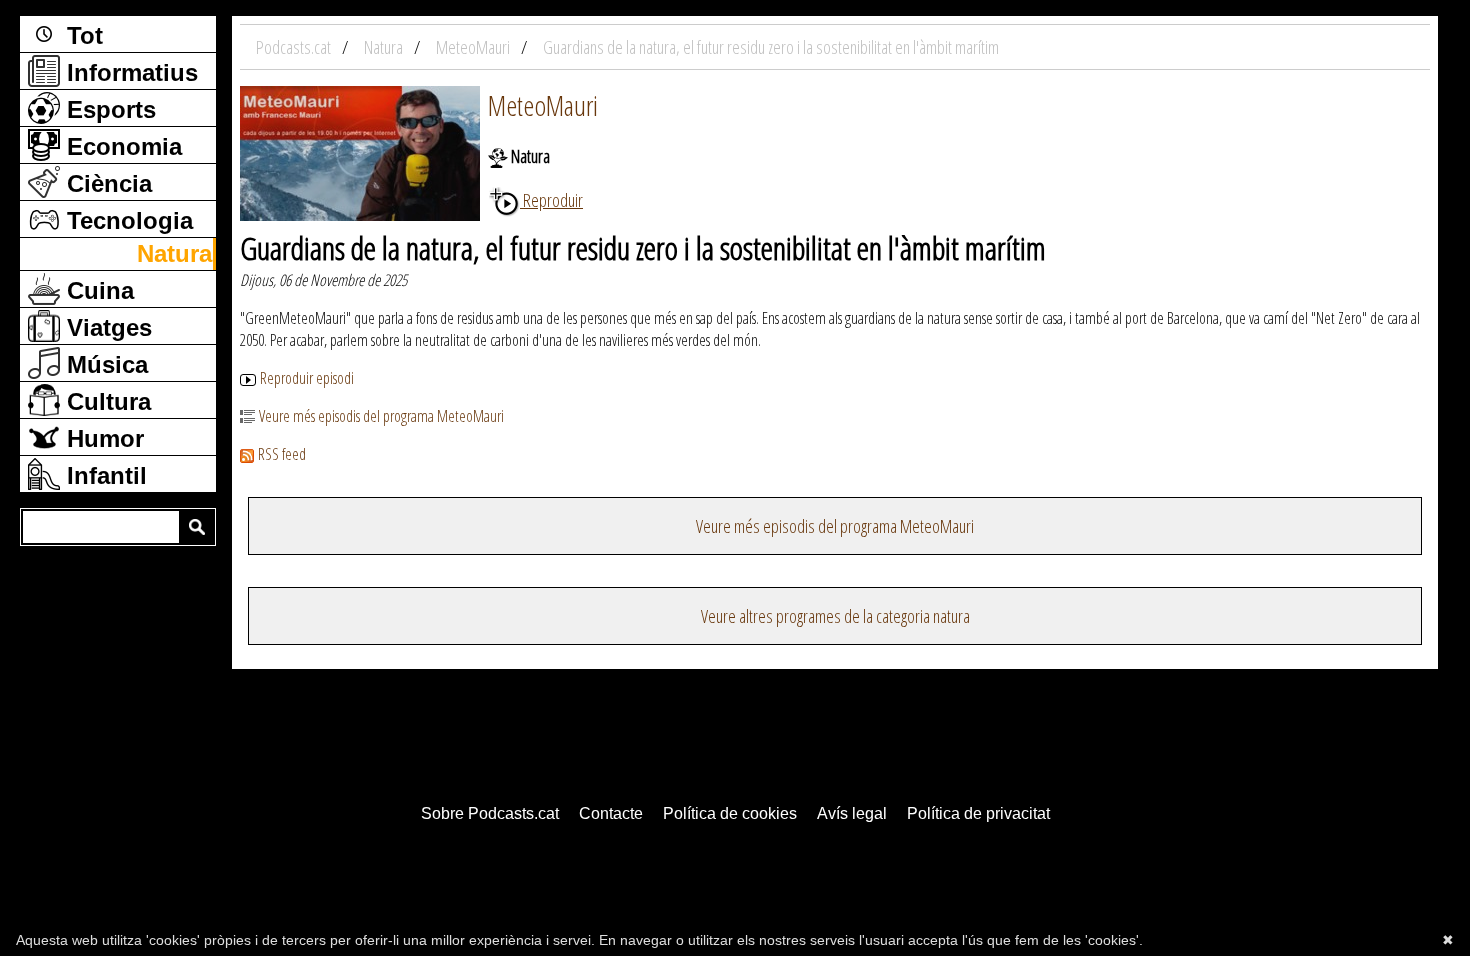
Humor (102, 438)
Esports (108, 109)
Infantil (103, 475)
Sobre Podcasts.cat (490, 813)
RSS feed (282, 454)
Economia (121, 146)
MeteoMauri (543, 105)
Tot (81, 35)
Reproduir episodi (307, 378)
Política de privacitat (978, 813)
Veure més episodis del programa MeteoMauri (381, 416)
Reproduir (551, 200)
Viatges (106, 327)
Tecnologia (126, 220)
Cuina (97, 290)
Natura (174, 253)
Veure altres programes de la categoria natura (835, 616)
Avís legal (852, 813)
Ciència (106, 183)
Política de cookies (730, 813)
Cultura (105, 401)
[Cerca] (197, 527)
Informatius (129, 72)
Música (104, 364)
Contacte (611, 813)
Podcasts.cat (295, 47)
